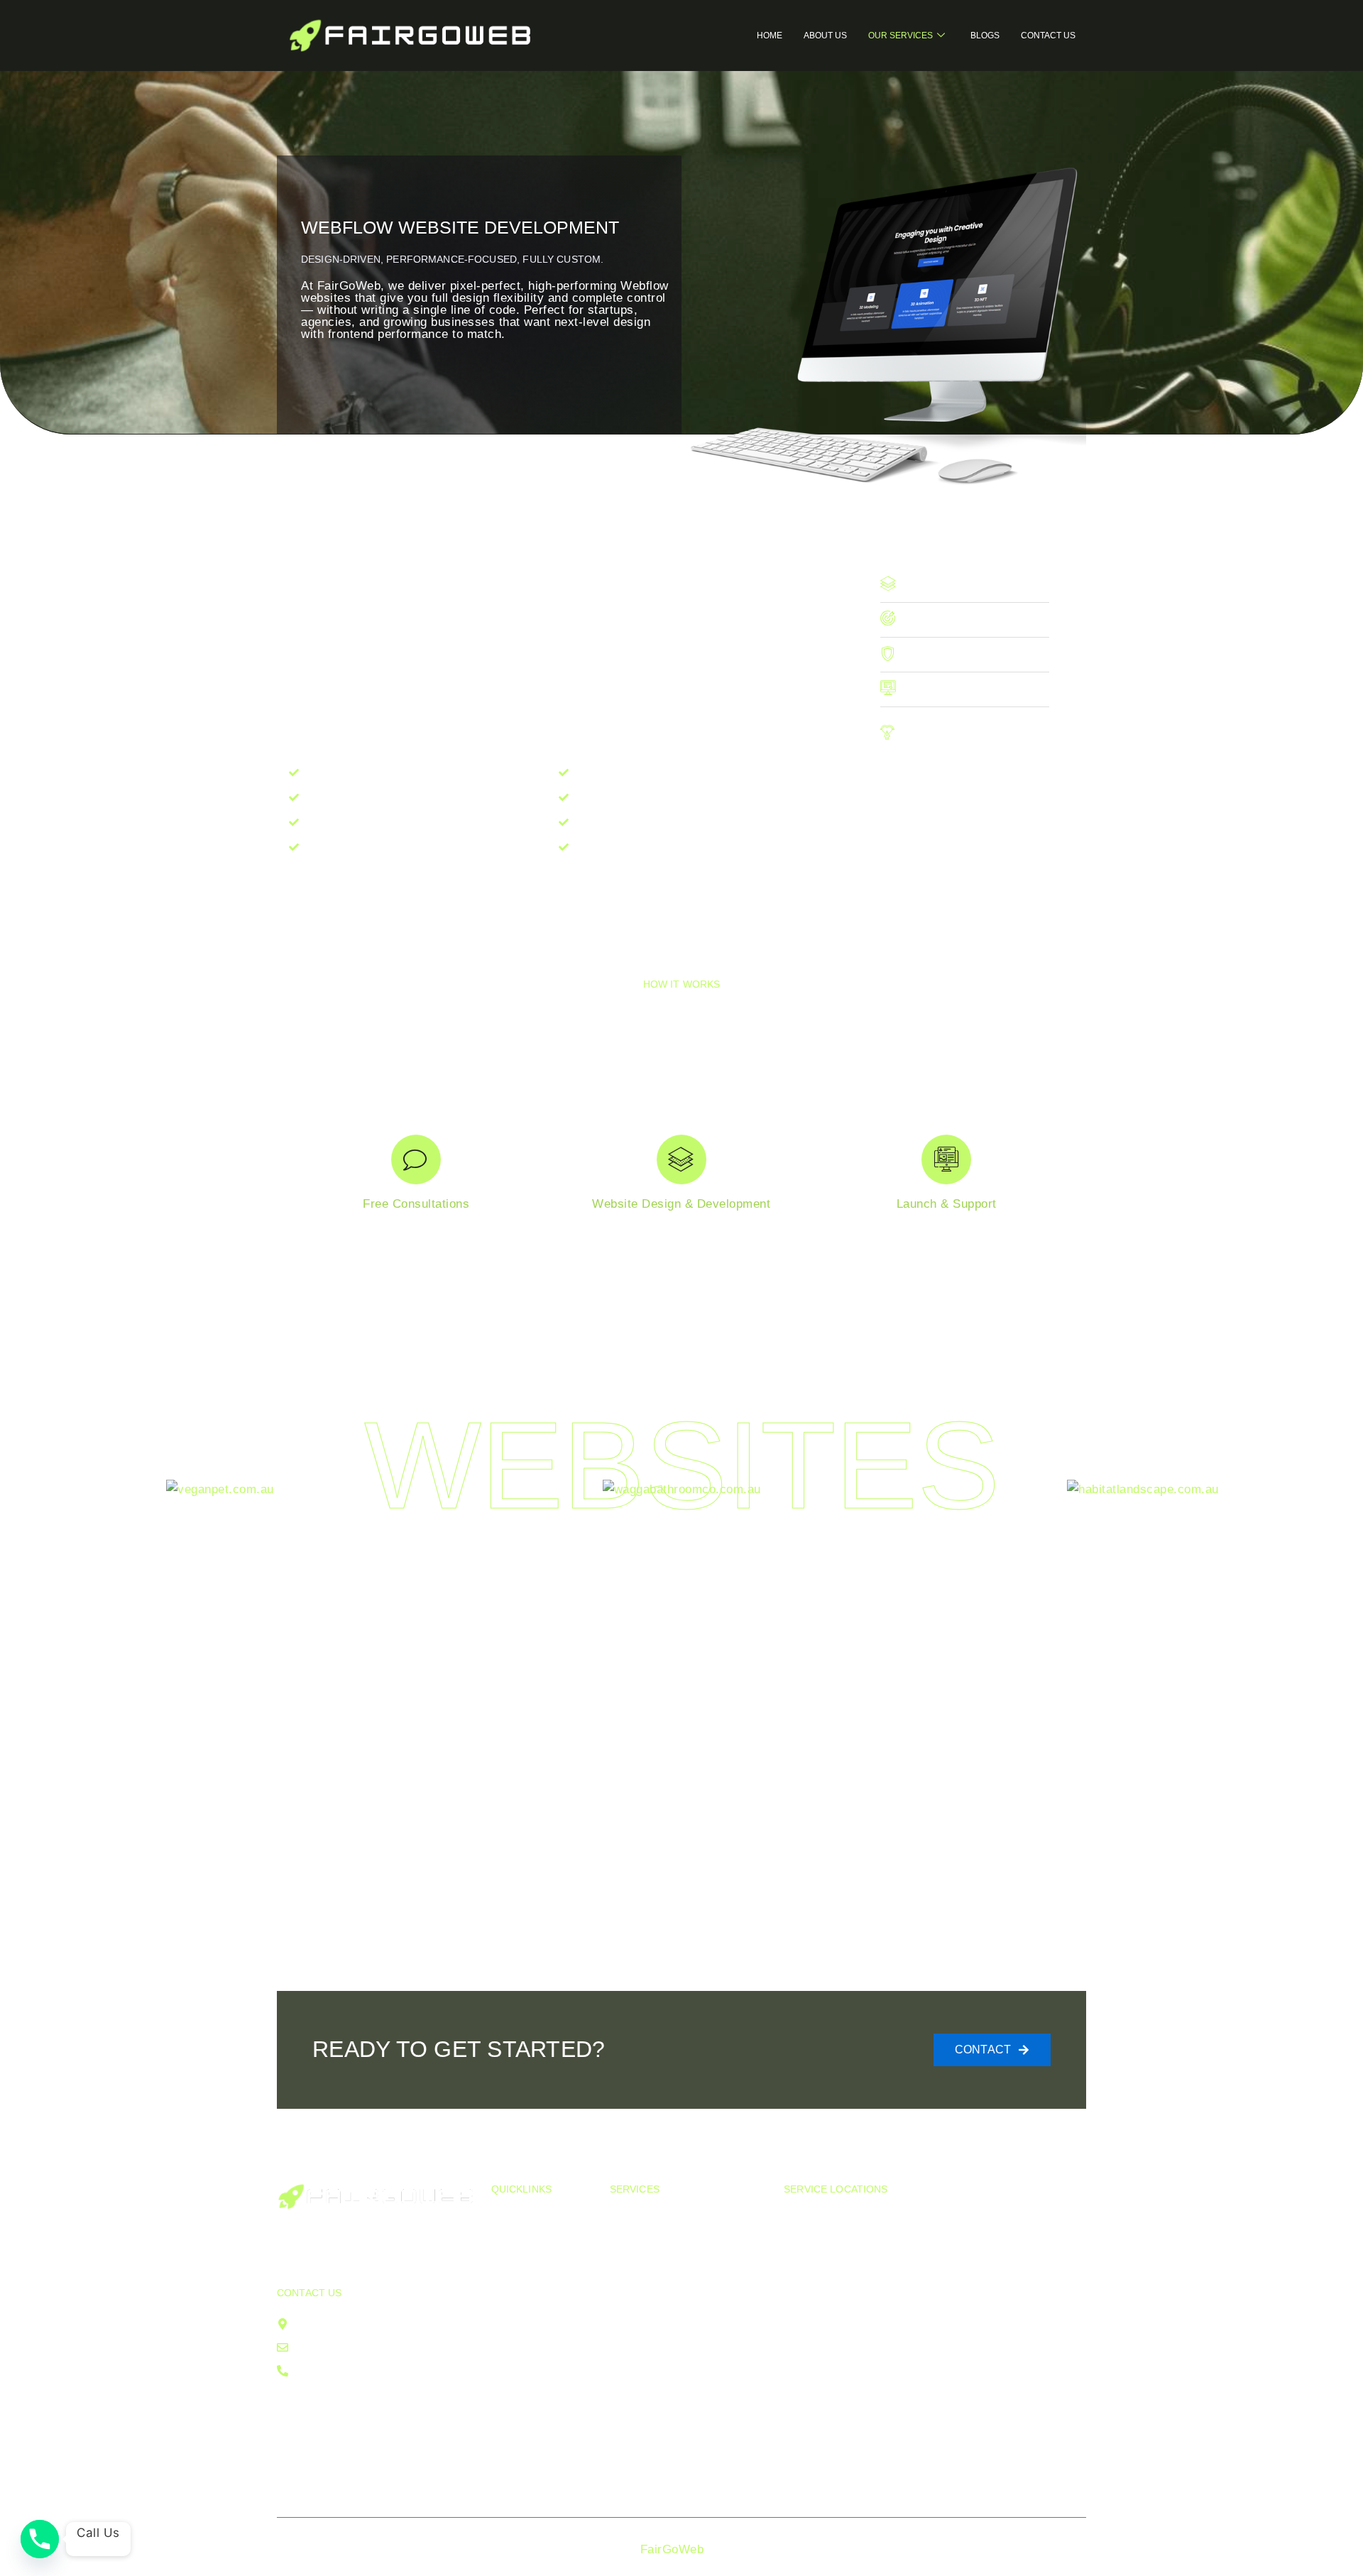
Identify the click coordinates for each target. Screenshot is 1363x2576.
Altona (801, 2219)
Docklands (814, 2319)
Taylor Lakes (920, 2299)
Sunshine (810, 2438)
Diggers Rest (821, 2378)
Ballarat (1007, 2358)
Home (770, 36)
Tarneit (904, 2418)
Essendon (811, 2398)
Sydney (1006, 2279)
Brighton (807, 2299)
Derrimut (808, 2239)
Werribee (910, 2398)
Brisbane (1010, 2299)
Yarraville (911, 2239)
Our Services (901, 36)
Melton (803, 2338)
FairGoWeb (672, 2549)
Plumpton (810, 2358)
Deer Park (913, 2338)
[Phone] (40, 2539)
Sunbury (908, 2478)
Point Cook (815, 2418)
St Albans (912, 2438)
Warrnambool (1023, 2378)
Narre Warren (1023, 2398)
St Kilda (806, 2279)
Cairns (1004, 2438)
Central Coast (1024, 2418)
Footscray (1014, 2239)
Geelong (1009, 2338)
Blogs (985, 36)
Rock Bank (915, 2279)
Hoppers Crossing (910, 2368)
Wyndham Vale (1027, 2259)
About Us (825, 36)
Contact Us (1048, 36)
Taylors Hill (916, 2219)
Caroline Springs (931, 2319)
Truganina (1013, 2219)
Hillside (905, 2259)
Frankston (812, 2458)
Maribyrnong (819, 2259)
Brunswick (813, 2478)
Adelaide (1009, 2319)
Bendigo (907, 2458)
